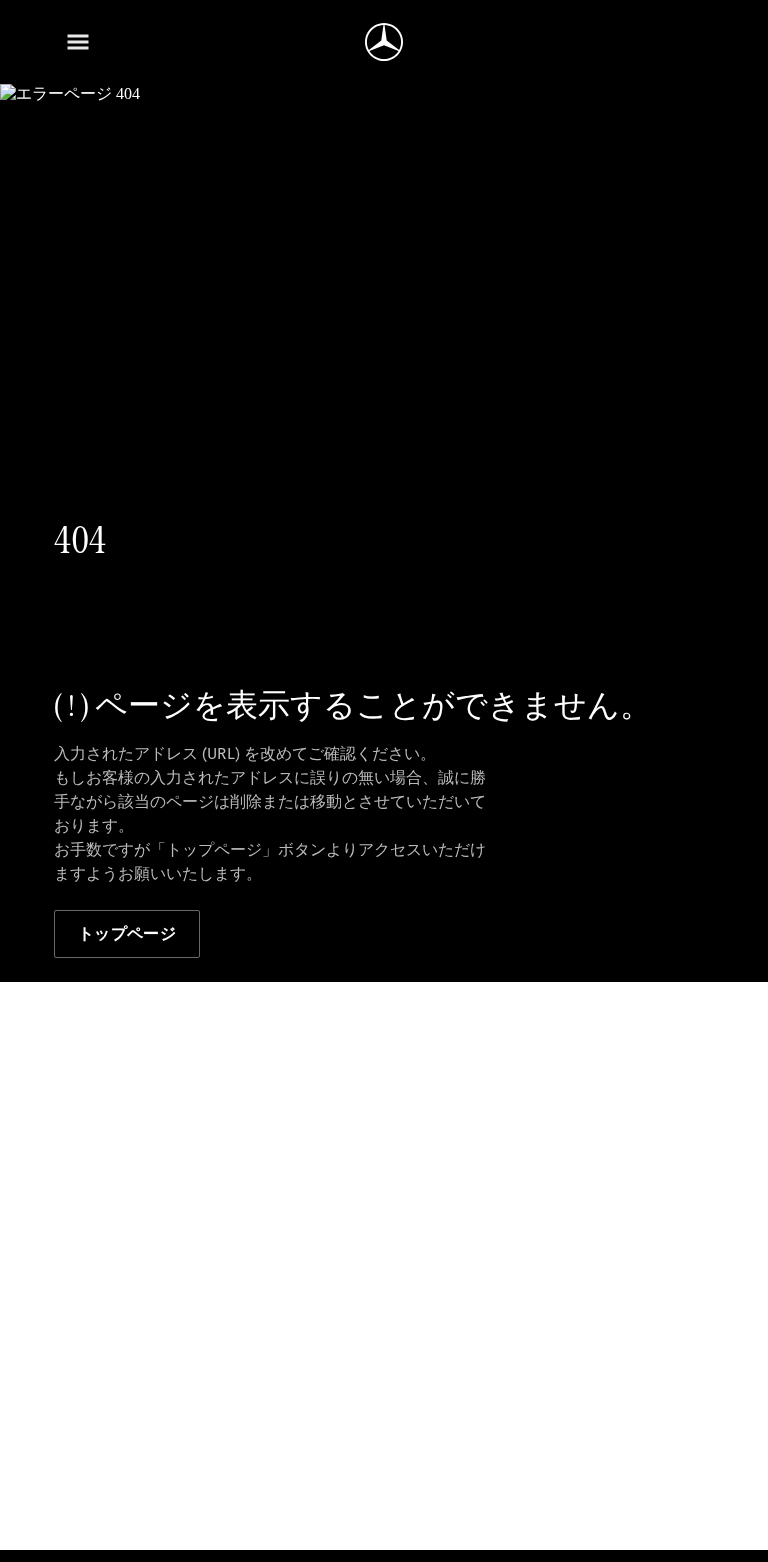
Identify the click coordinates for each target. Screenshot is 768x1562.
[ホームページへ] (384, 42)
